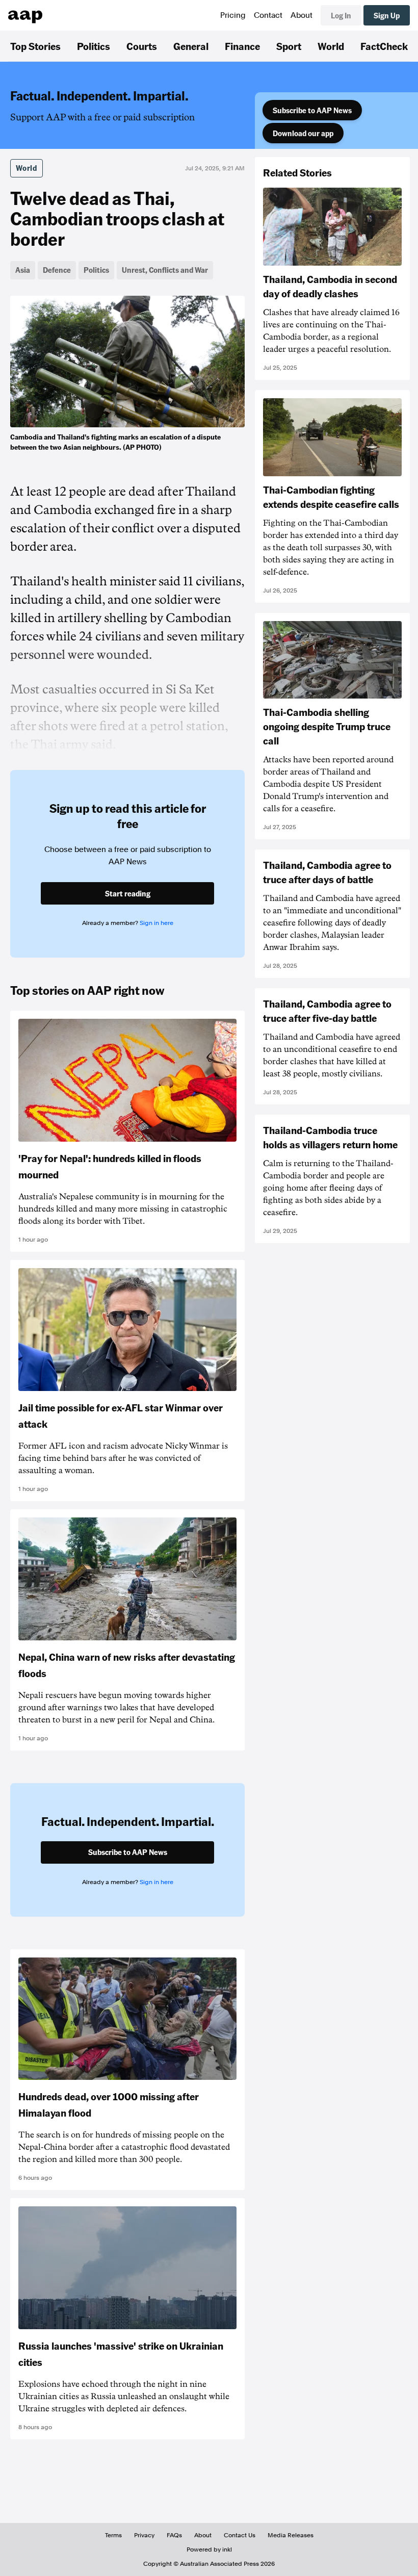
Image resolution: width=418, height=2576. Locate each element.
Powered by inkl (209, 2549)
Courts (142, 46)
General (191, 46)
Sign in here (156, 923)
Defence (57, 270)
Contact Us (240, 2535)
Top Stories (35, 46)
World (331, 46)
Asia (23, 270)
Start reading (128, 893)
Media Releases (291, 2535)
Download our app (303, 133)
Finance (242, 46)
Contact (268, 15)
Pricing (233, 15)
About (302, 15)
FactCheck (384, 46)
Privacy (144, 2535)
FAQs (174, 2535)
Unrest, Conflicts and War (165, 270)
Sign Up (387, 15)
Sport (289, 46)
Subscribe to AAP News (312, 110)
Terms (113, 2535)
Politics (94, 46)
